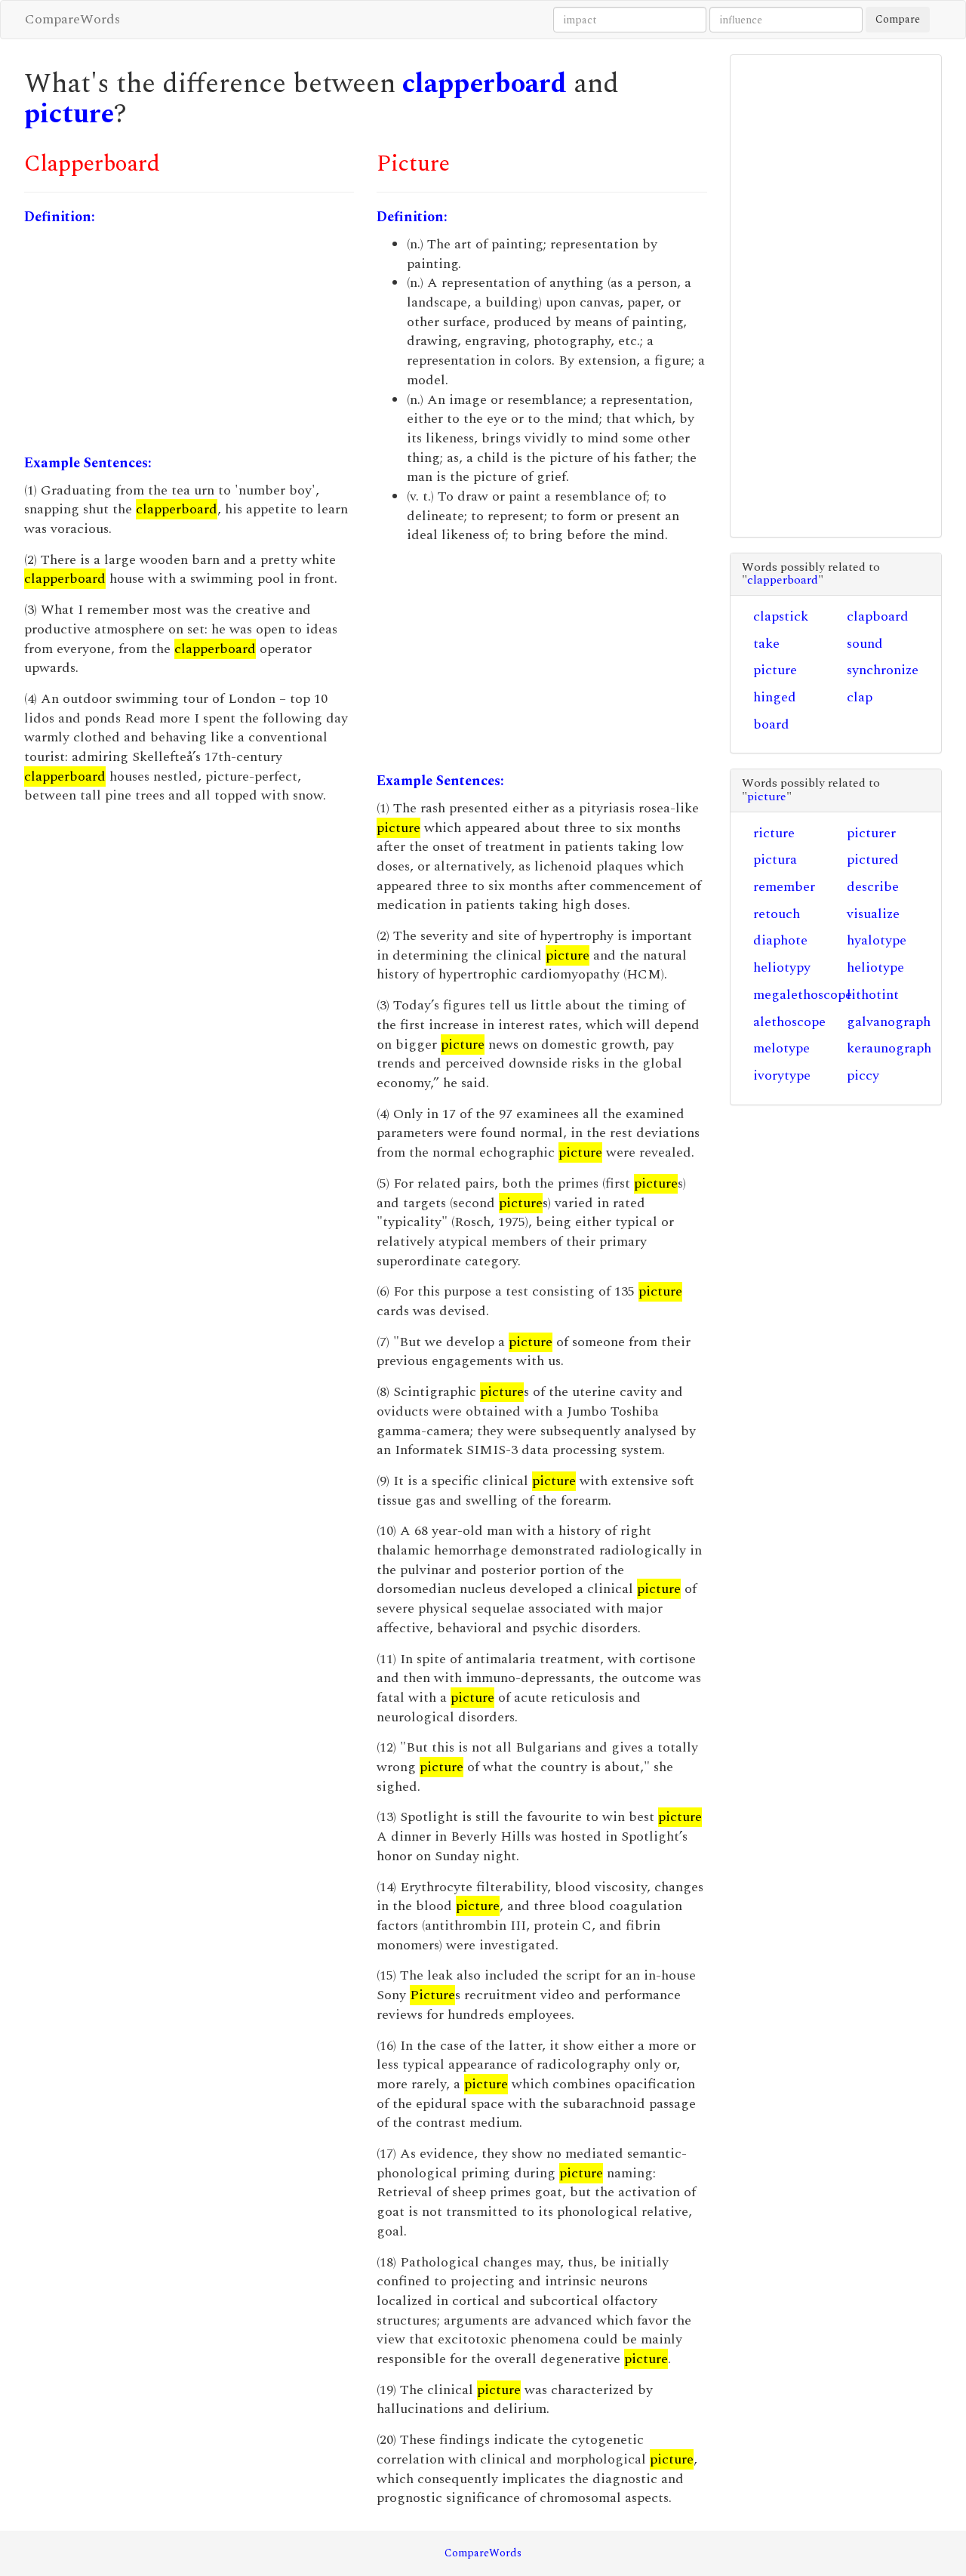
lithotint (873, 995)
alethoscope (789, 1022)
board (771, 724)
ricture (774, 833)
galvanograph (889, 1022)
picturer (871, 833)
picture (69, 114)
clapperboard (485, 84)
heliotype (875, 968)
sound (865, 644)
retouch (777, 914)
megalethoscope (803, 995)
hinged (775, 697)
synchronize (883, 670)
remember (784, 887)
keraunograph (889, 1048)
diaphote (780, 940)
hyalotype (877, 940)
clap (860, 697)
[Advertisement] (189, 340)
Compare (898, 19)
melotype (781, 1048)
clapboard (878, 616)
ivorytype (782, 1075)
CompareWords (72, 19)
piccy (863, 1075)
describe (873, 887)
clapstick (781, 616)
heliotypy (782, 968)
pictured (873, 860)
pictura (775, 860)
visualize (873, 914)
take (766, 644)
